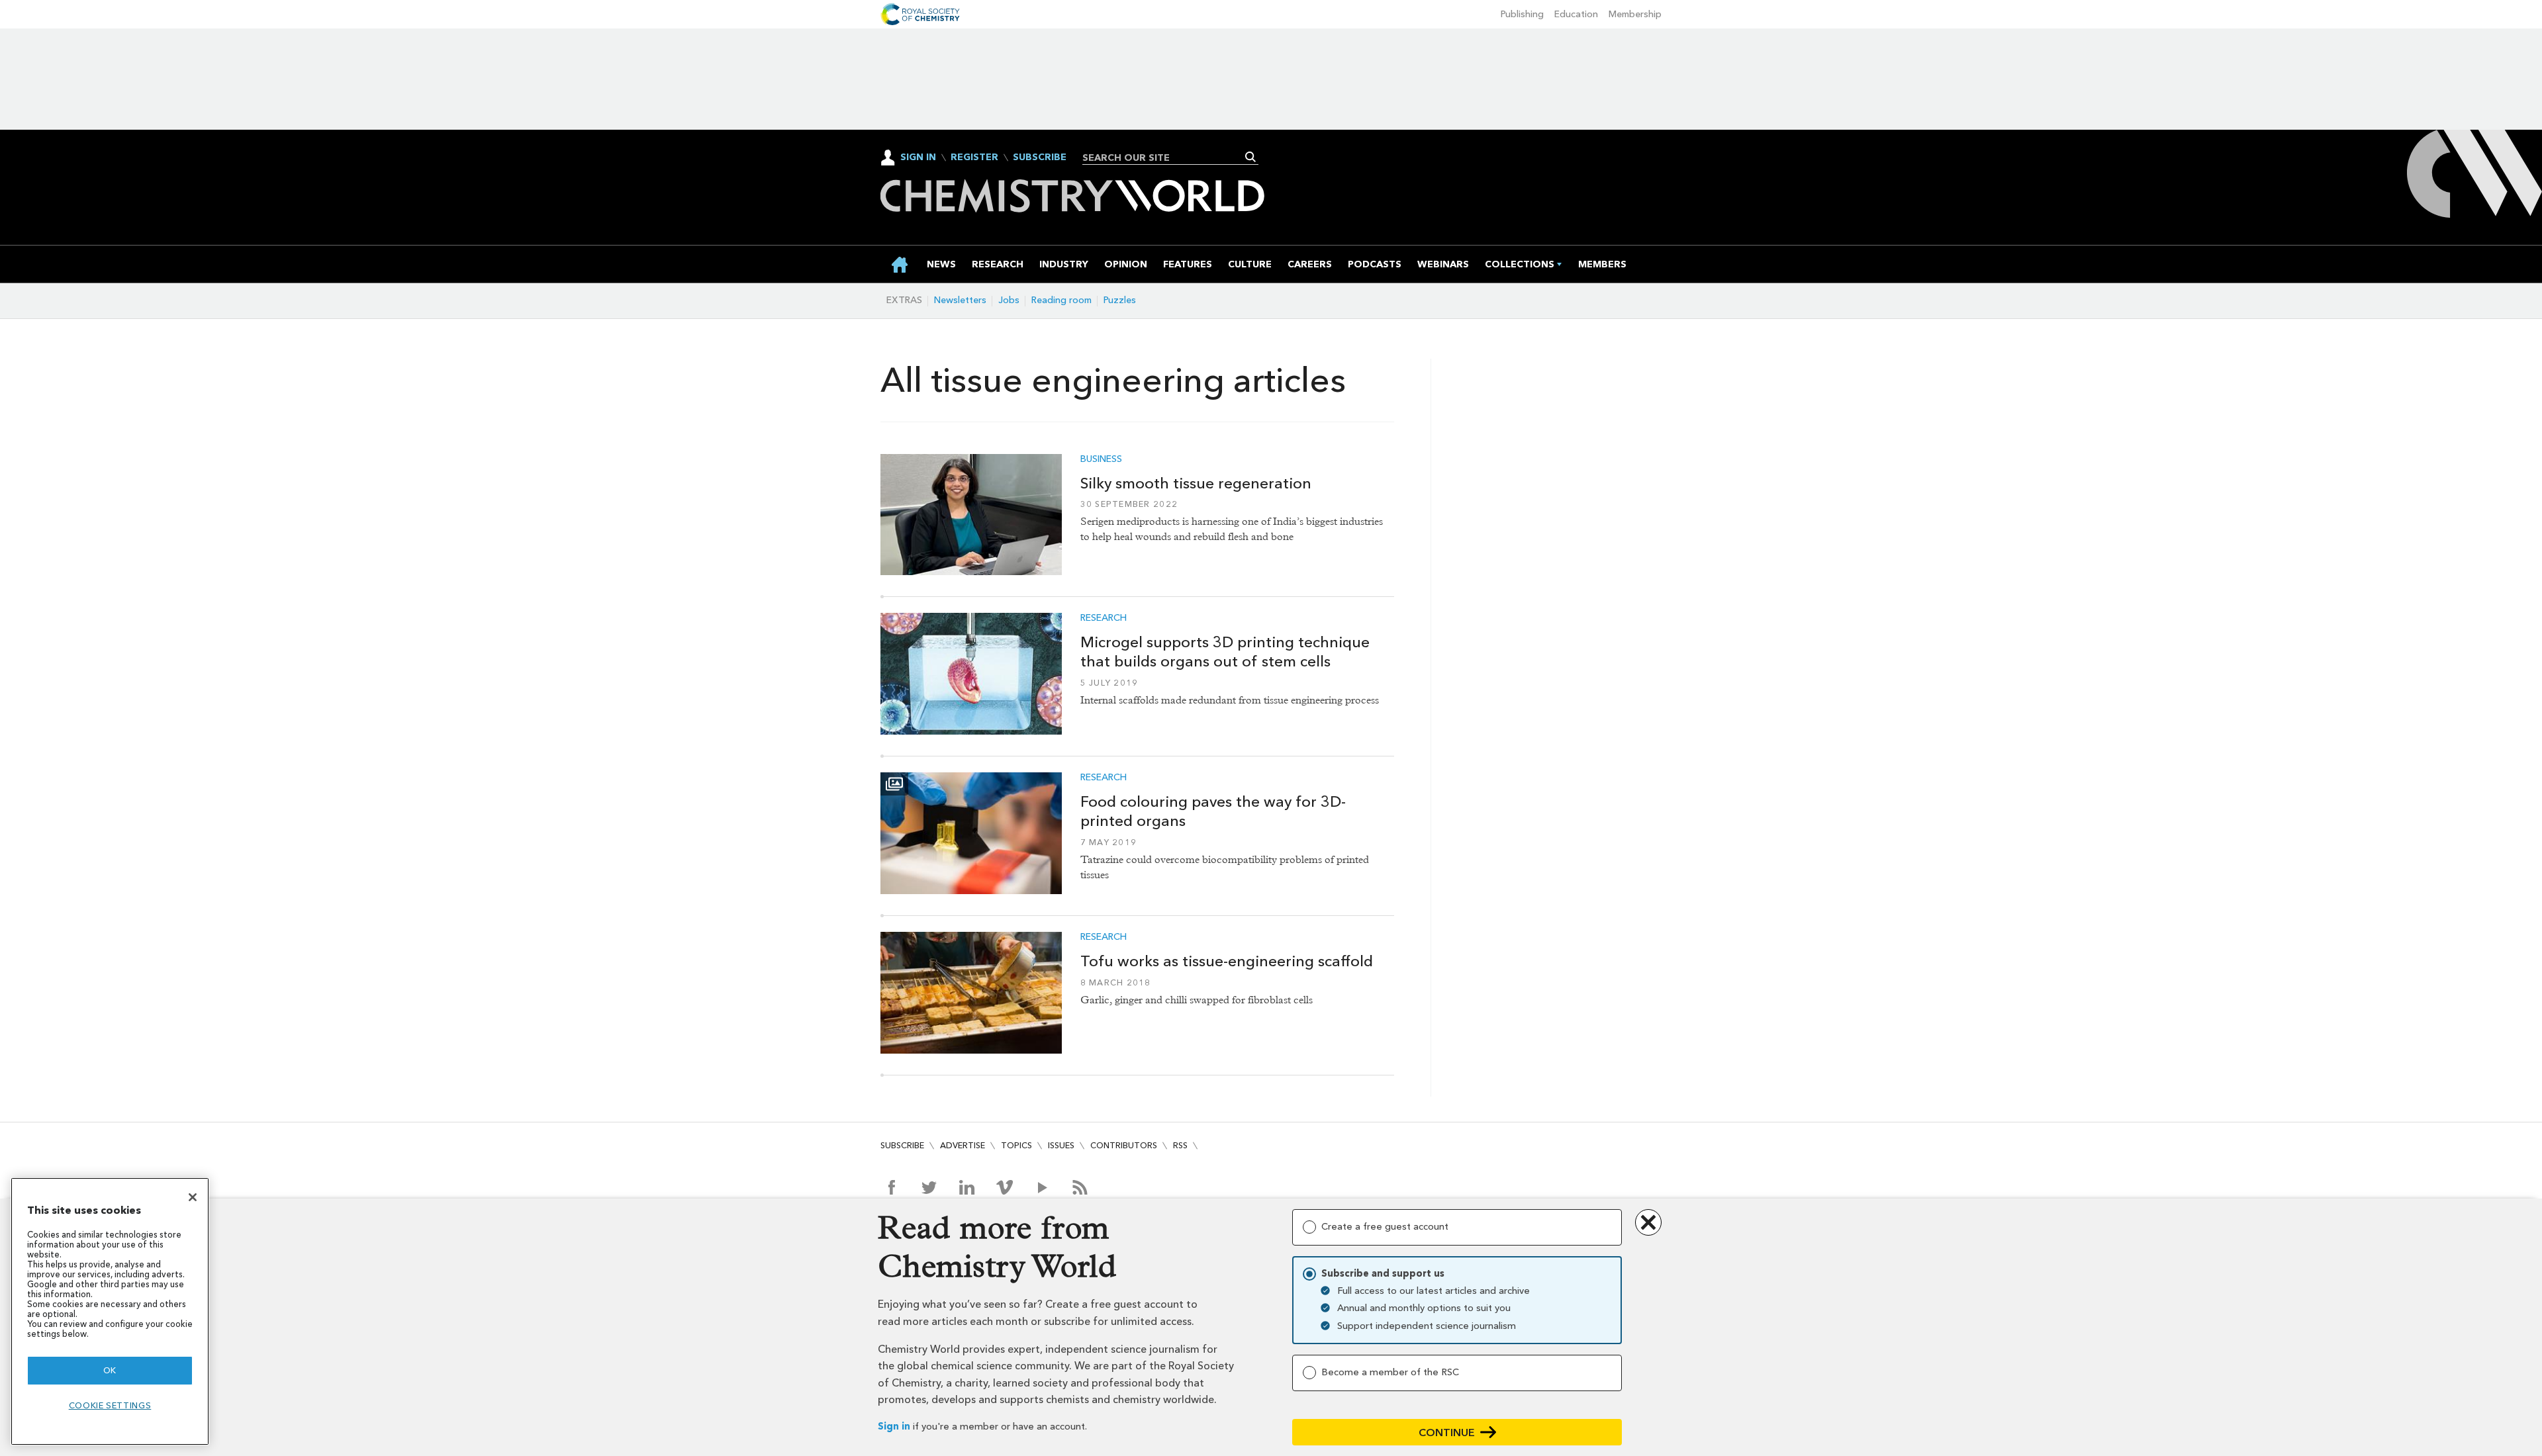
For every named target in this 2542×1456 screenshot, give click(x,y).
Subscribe (1040, 158)
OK (110, 1370)
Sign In (918, 157)
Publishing (1522, 14)
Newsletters (960, 300)
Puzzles (1120, 300)
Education (1576, 14)
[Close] (193, 1197)
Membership (1635, 14)
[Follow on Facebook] (891, 1187)
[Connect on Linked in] (967, 1187)
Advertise (963, 1145)
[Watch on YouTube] (1042, 1187)
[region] (110, 1311)
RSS (1180, 1145)
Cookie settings (110, 1405)
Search (1251, 157)
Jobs (1009, 300)
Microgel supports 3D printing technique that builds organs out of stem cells (1225, 652)
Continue (1447, 1433)
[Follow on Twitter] (929, 1187)
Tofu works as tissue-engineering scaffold (1227, 961)
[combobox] (1165, 158)
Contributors (1124, 1145)
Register (974, 158)
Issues (1061, 1145)
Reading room (1061, 300)
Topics (1016, 1145)
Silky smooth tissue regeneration (1196, 483)
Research (1104, 618)
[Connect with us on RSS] (1080, 1187)
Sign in (894, 1427)
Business (1101, 459)
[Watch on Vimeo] (1005, 1187)
